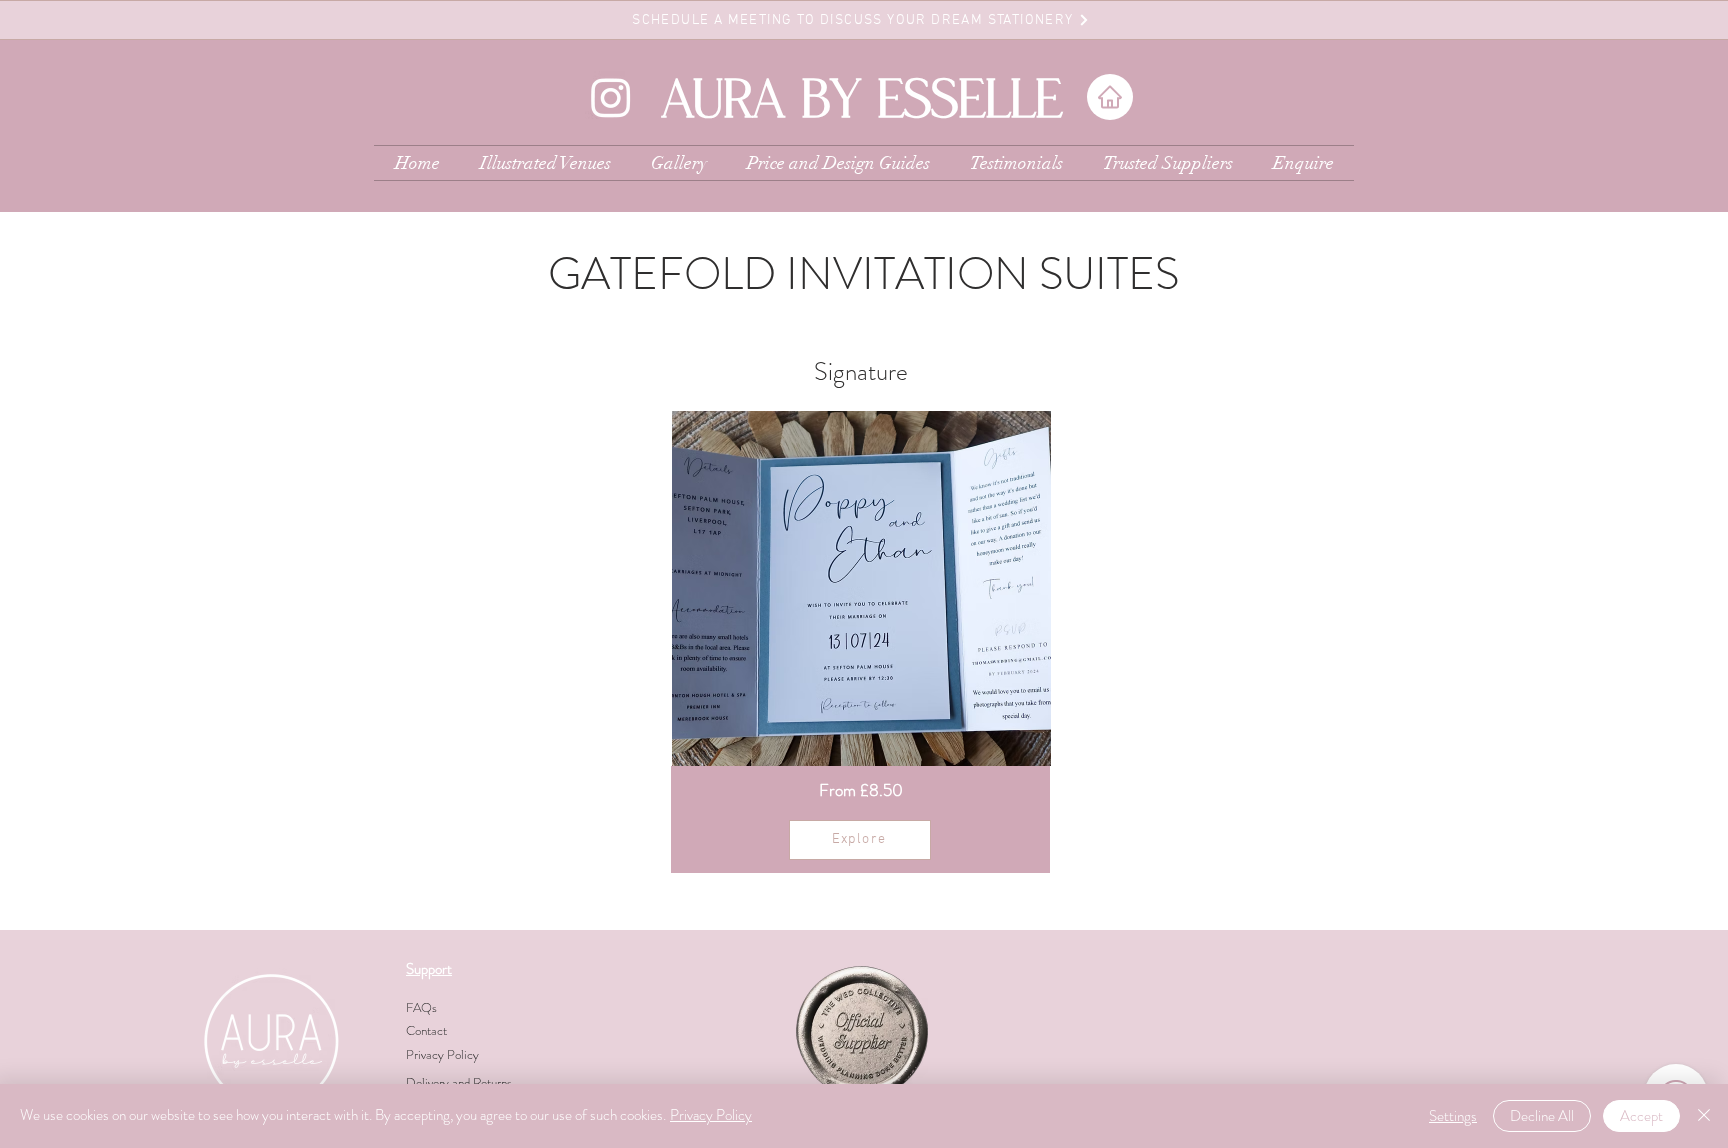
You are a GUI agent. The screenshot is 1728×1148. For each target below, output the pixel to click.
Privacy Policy (711, 1115)
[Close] (1704, 1116)
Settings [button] (1453, 1116)
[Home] (1110, 97)
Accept (1641, 1116)
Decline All (1542, 1116)
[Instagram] (611, 97)
